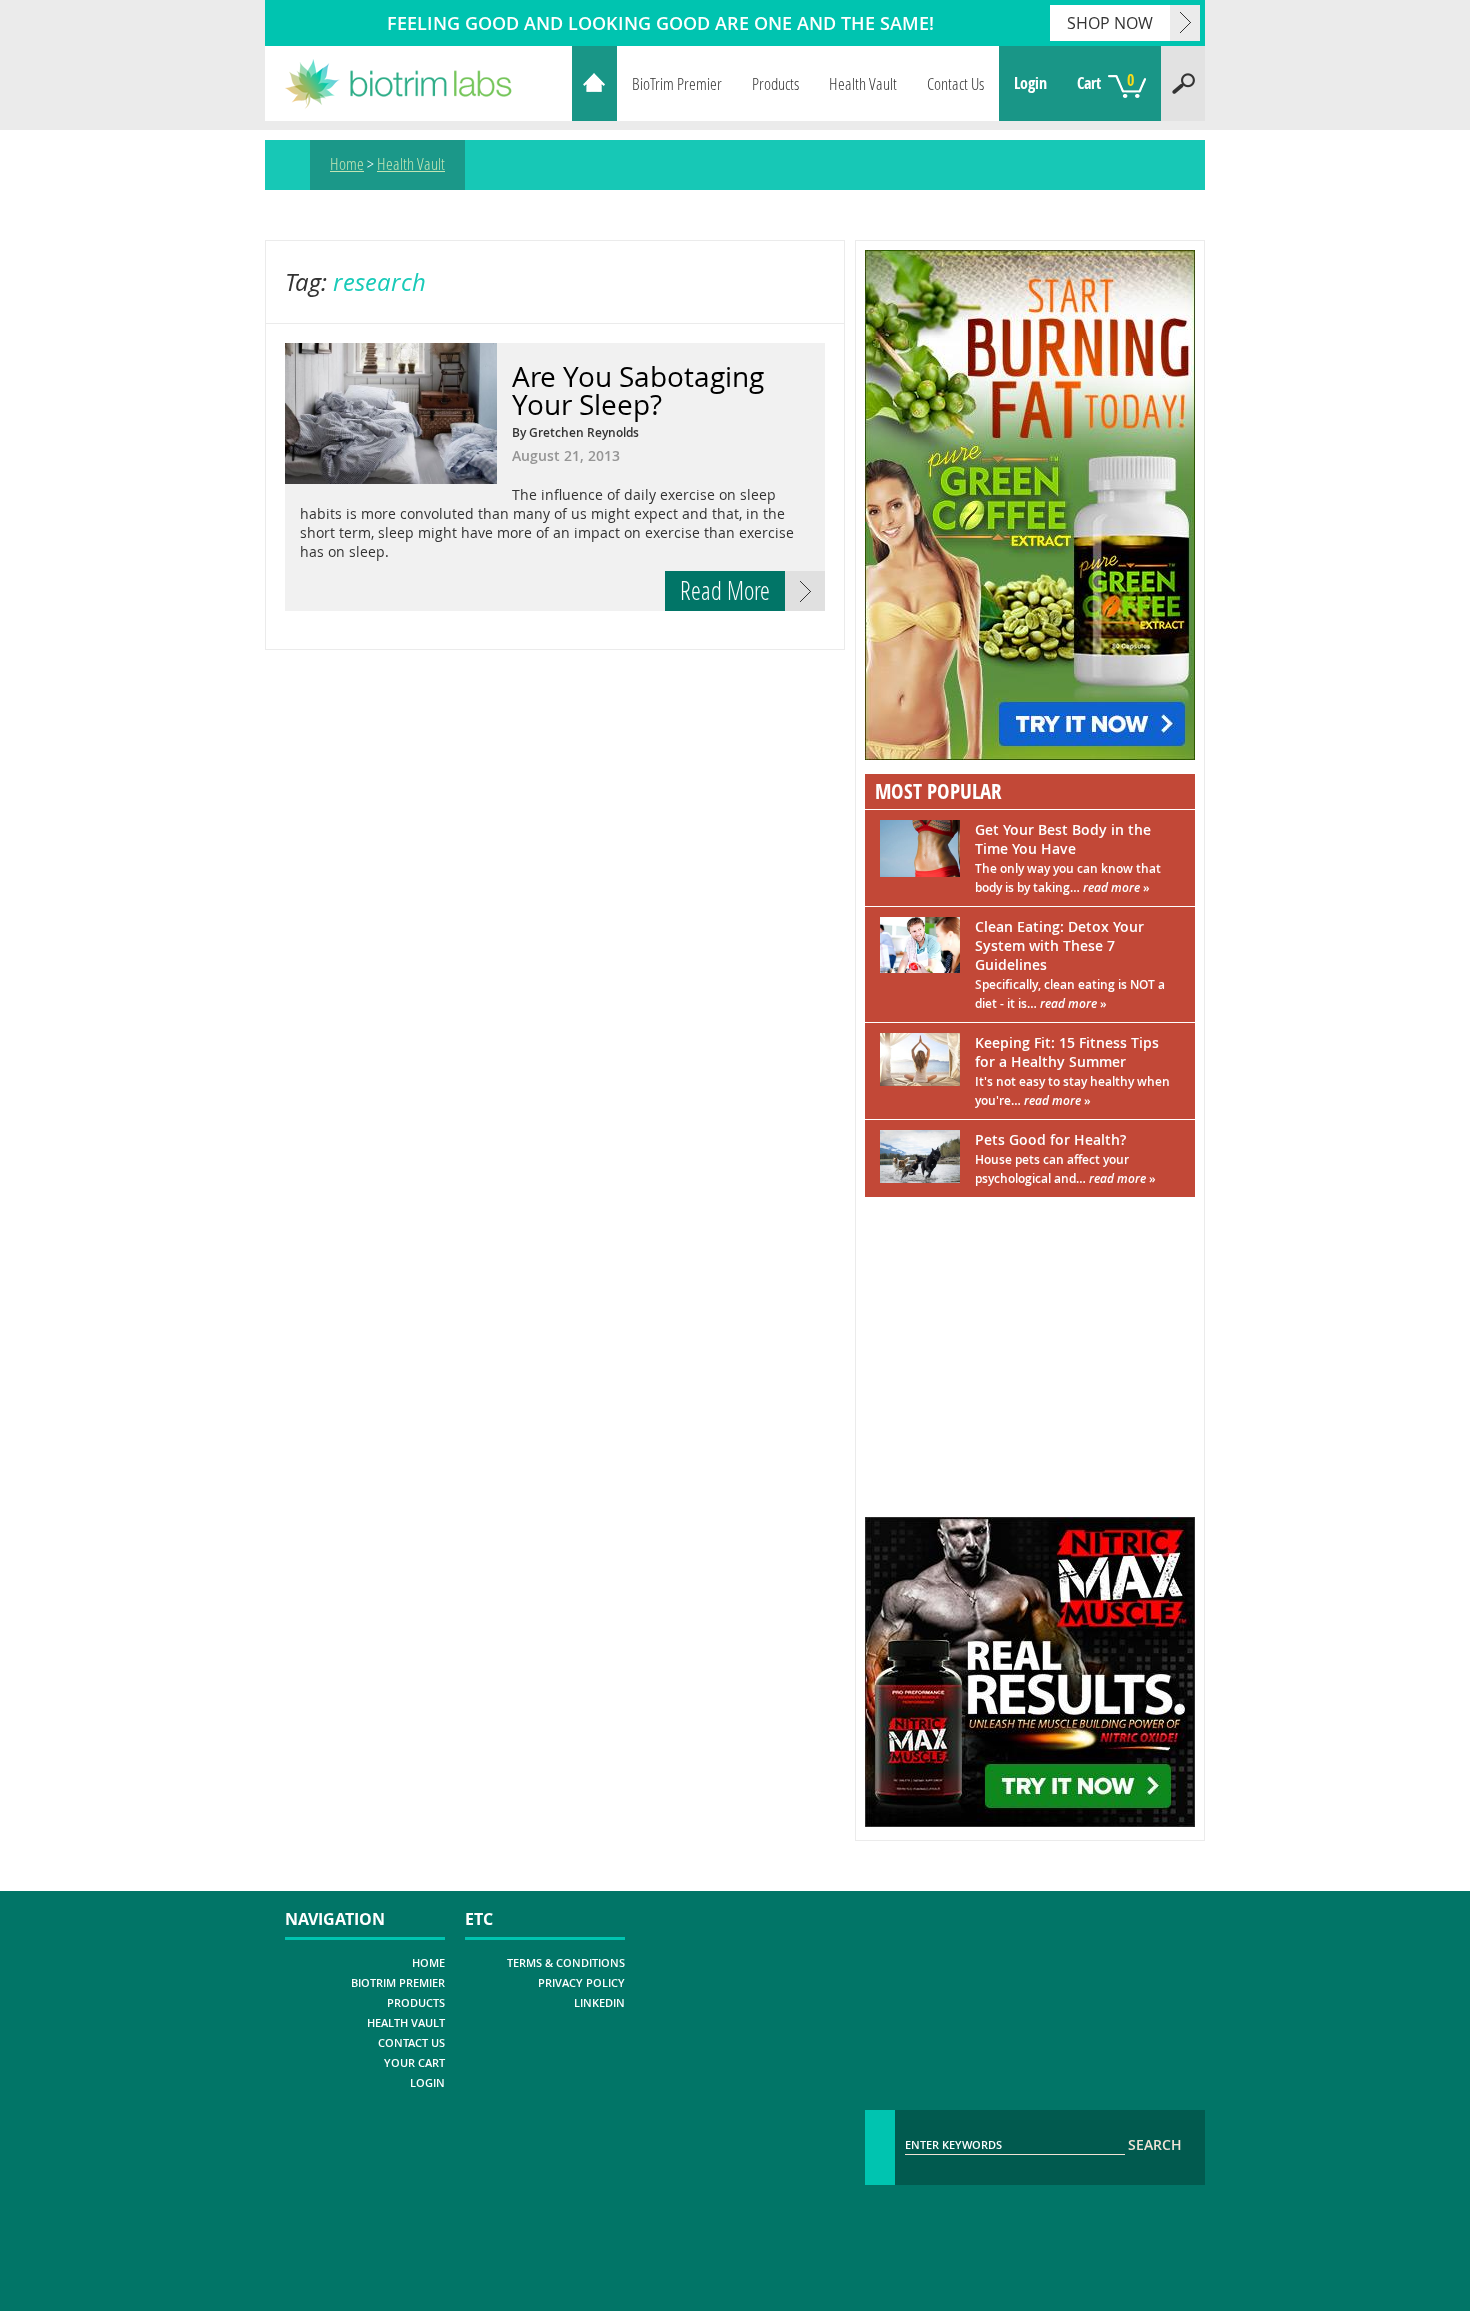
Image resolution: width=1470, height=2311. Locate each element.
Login (1030, 83)
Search (1183, 83)
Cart (1105, 81)
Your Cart (414, 2062)
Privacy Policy (581, 1982)
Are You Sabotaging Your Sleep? (638, 390)
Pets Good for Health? (1065, 1158)
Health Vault (863, 83)
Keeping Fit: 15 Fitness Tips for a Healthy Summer (1072, 1071)
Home (594, 83)
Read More (725, 590)
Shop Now (1110, 23)
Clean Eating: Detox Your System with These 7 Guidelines (1070, 964)
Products (775, 83)
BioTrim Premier (677, 83)
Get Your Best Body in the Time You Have (1068, 858)
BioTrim (411, 83)
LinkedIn (599, 2002)
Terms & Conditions (566, 1962)
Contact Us (955, 83)
